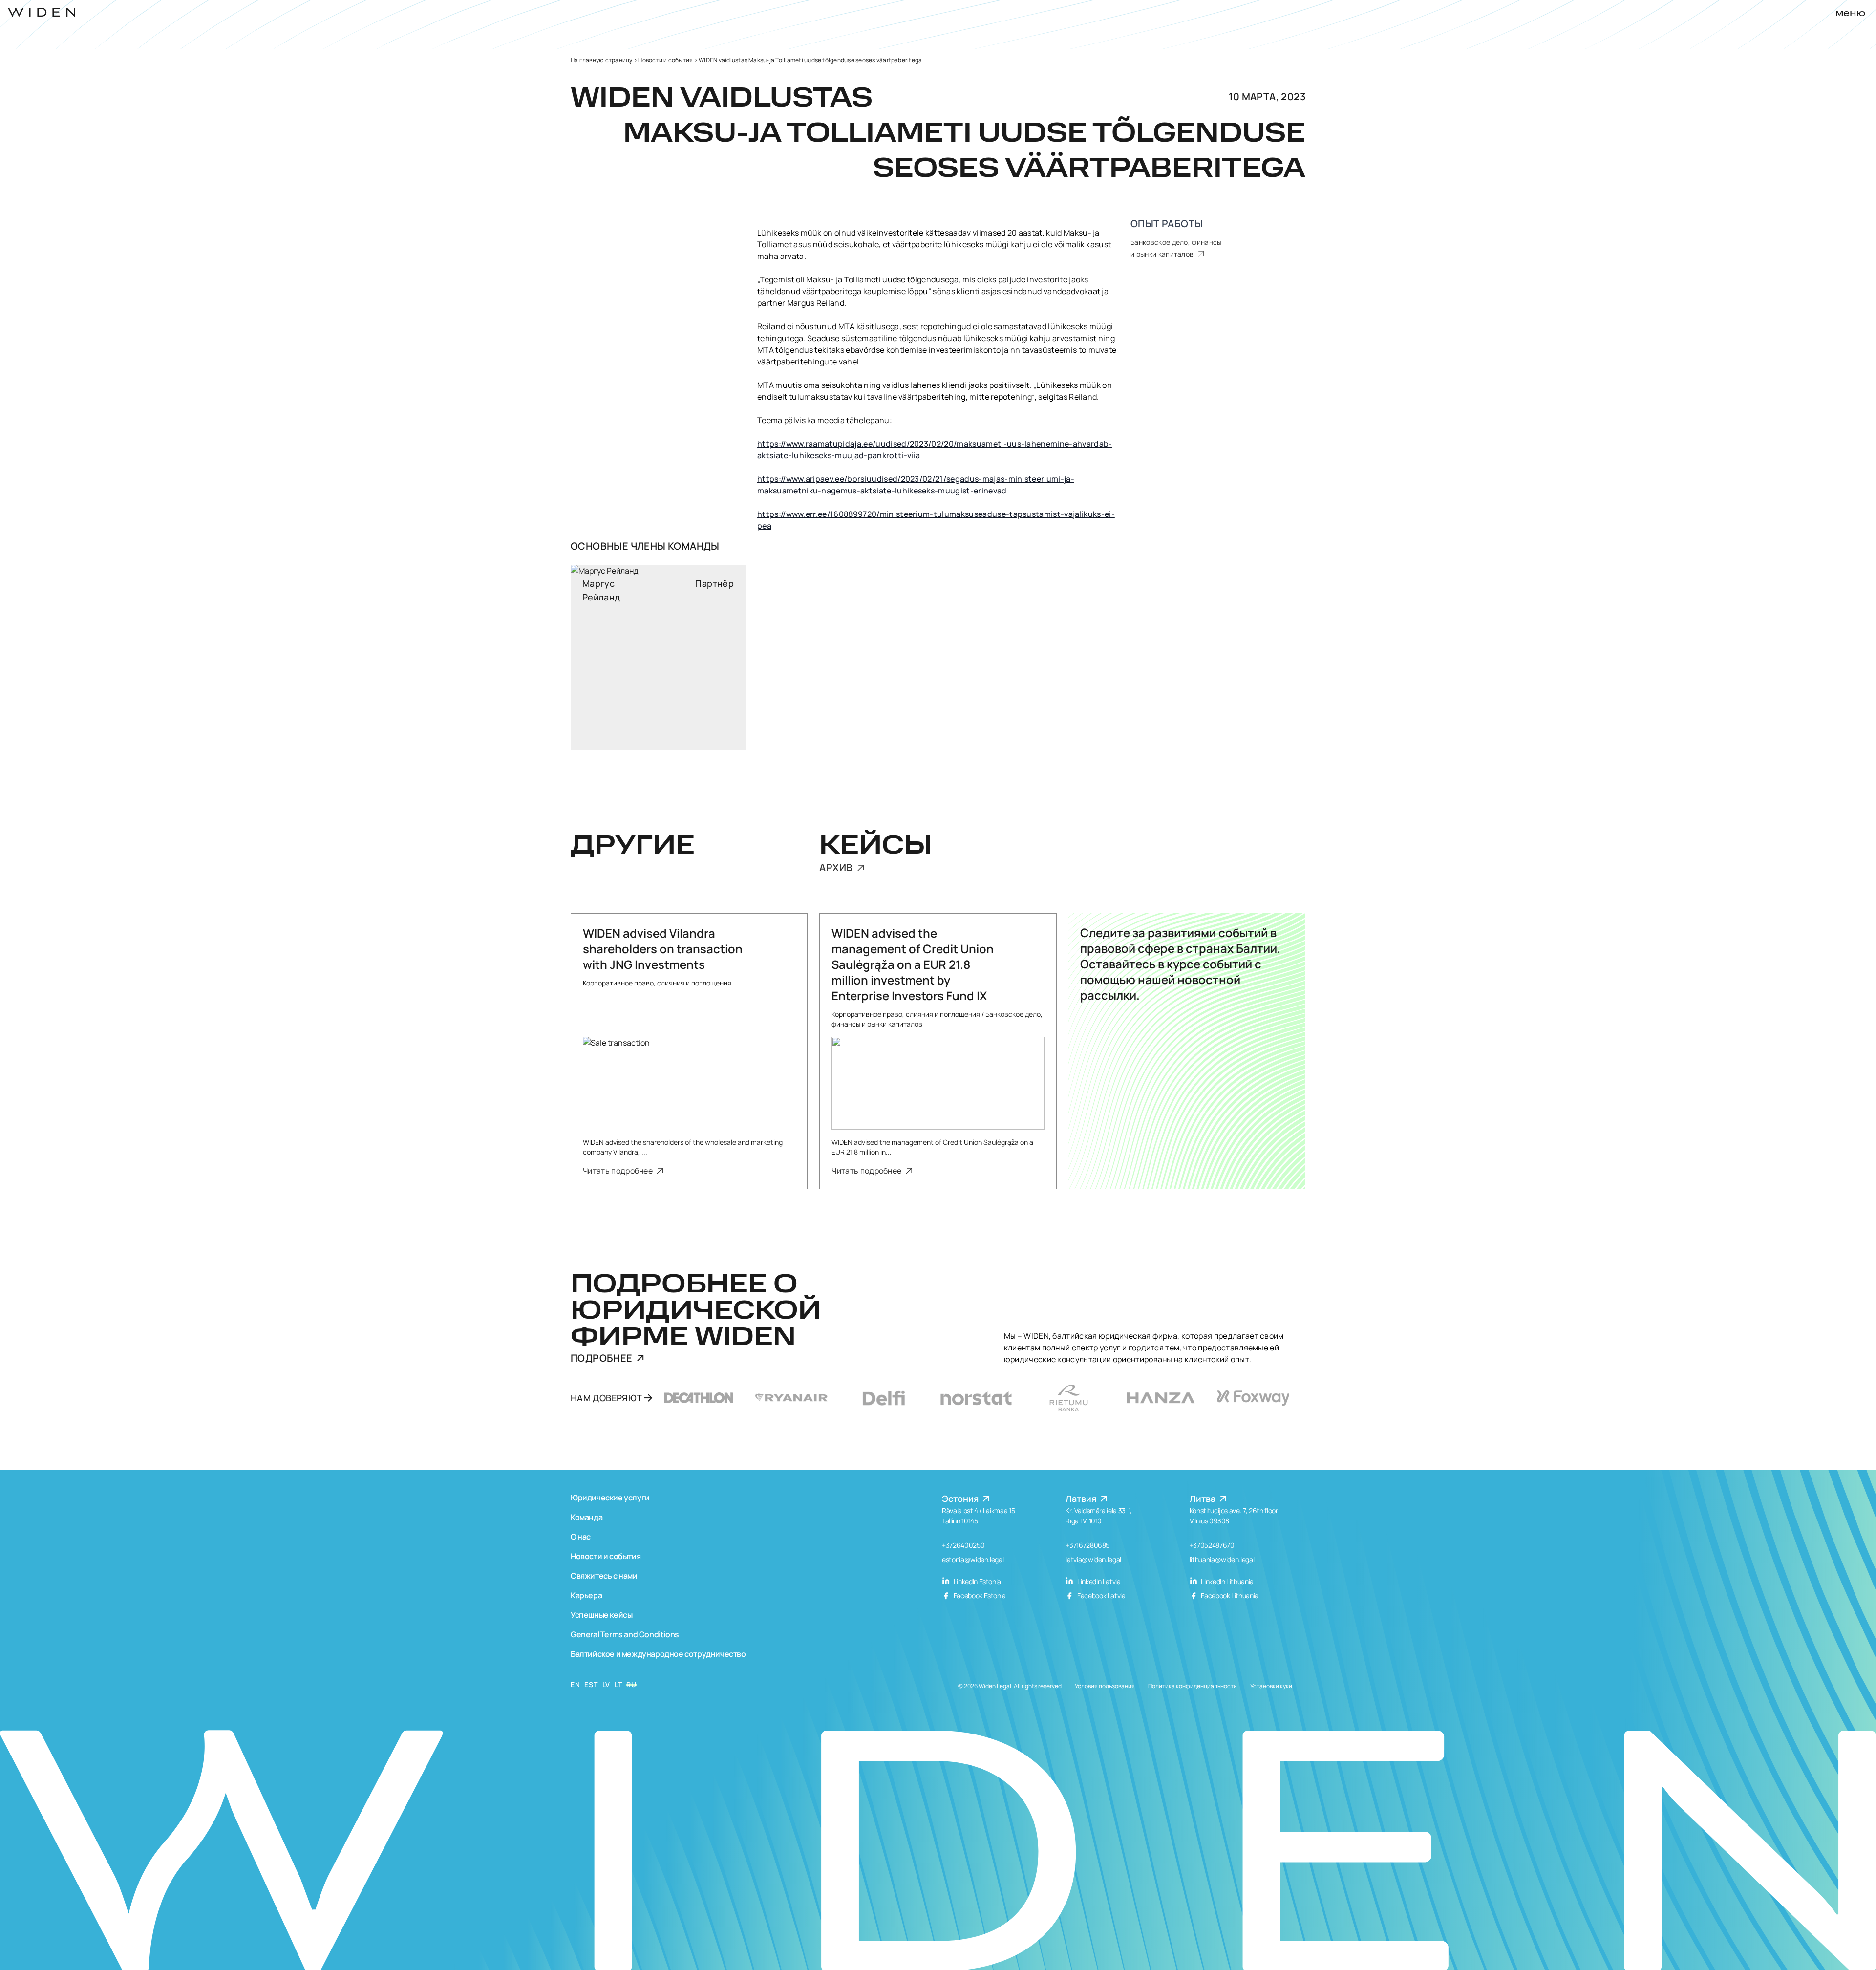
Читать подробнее (618, 1171)
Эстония (961, 1499)
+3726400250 (963, 1545)
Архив (837, 868)
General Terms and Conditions (625, 1634)
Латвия (1082, 1499)
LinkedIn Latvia (1098, 1581)
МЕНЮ (1850, 14)
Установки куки (1271, 1686)
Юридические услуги (610, 1498)
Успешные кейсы (601, 1615)
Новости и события (665, 60)
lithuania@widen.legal (1222, 1559)
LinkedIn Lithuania (1227, 1581)
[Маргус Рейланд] (658, 658)
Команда (586, 1517)
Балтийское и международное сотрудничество (658, 1654)
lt (618, 1684)
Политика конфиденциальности (1193, 1686)
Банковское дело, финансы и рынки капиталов (1176, 248)
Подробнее (602, 1358)
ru (631, 1684)
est (591, 1684)
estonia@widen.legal (973, 1559)
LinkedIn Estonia (977, 1581)
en (575, 1684)
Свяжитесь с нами (604, 1576)
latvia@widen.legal (1093, 1559)
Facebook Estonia (979, 1595)
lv (606, 1684)
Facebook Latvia (1100, 1595)
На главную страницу (602, 60)
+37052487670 (1212, 1545)
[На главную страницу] (42, 12)
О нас (581, 1537)
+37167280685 (1087, 1545)
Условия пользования (1105, 1686)
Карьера (586, 1595)
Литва (1204, 1499)
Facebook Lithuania (1229, 1595)
